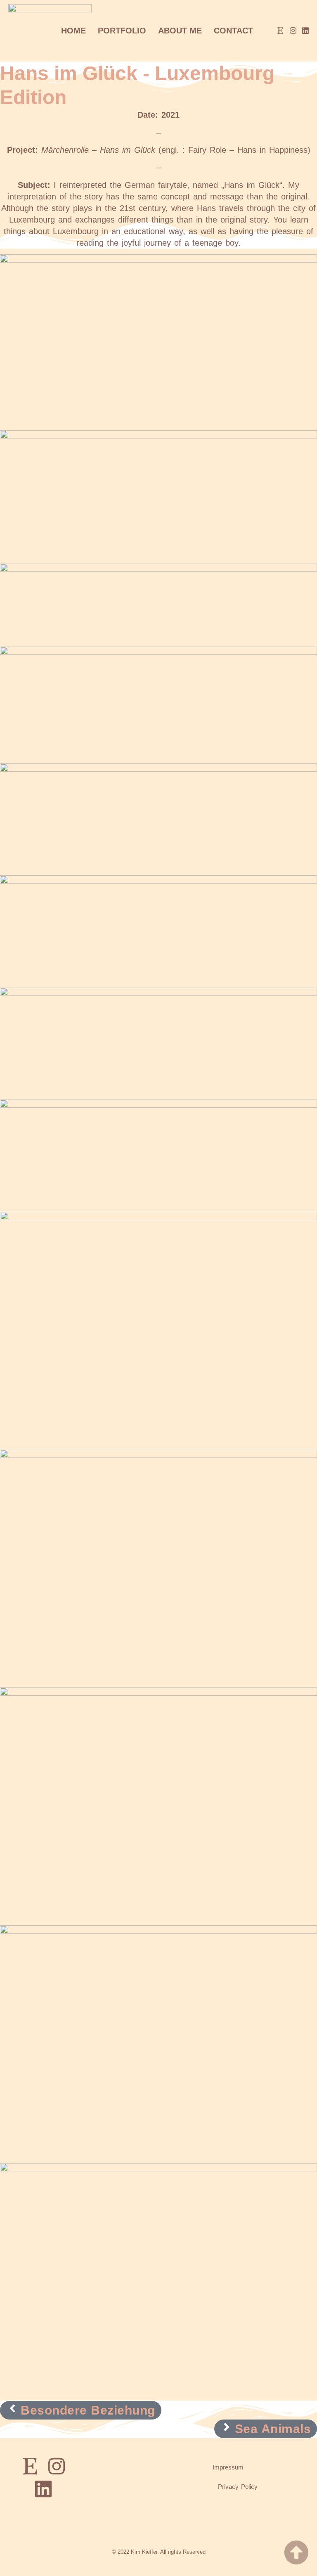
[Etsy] (280, 31)
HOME (73, 31)
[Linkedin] (305, 31)
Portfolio (122, 31)
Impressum (228, 2467)
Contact (233, 31)
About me (180, 31)
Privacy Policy (238, 2487)
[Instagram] (293, 31)
